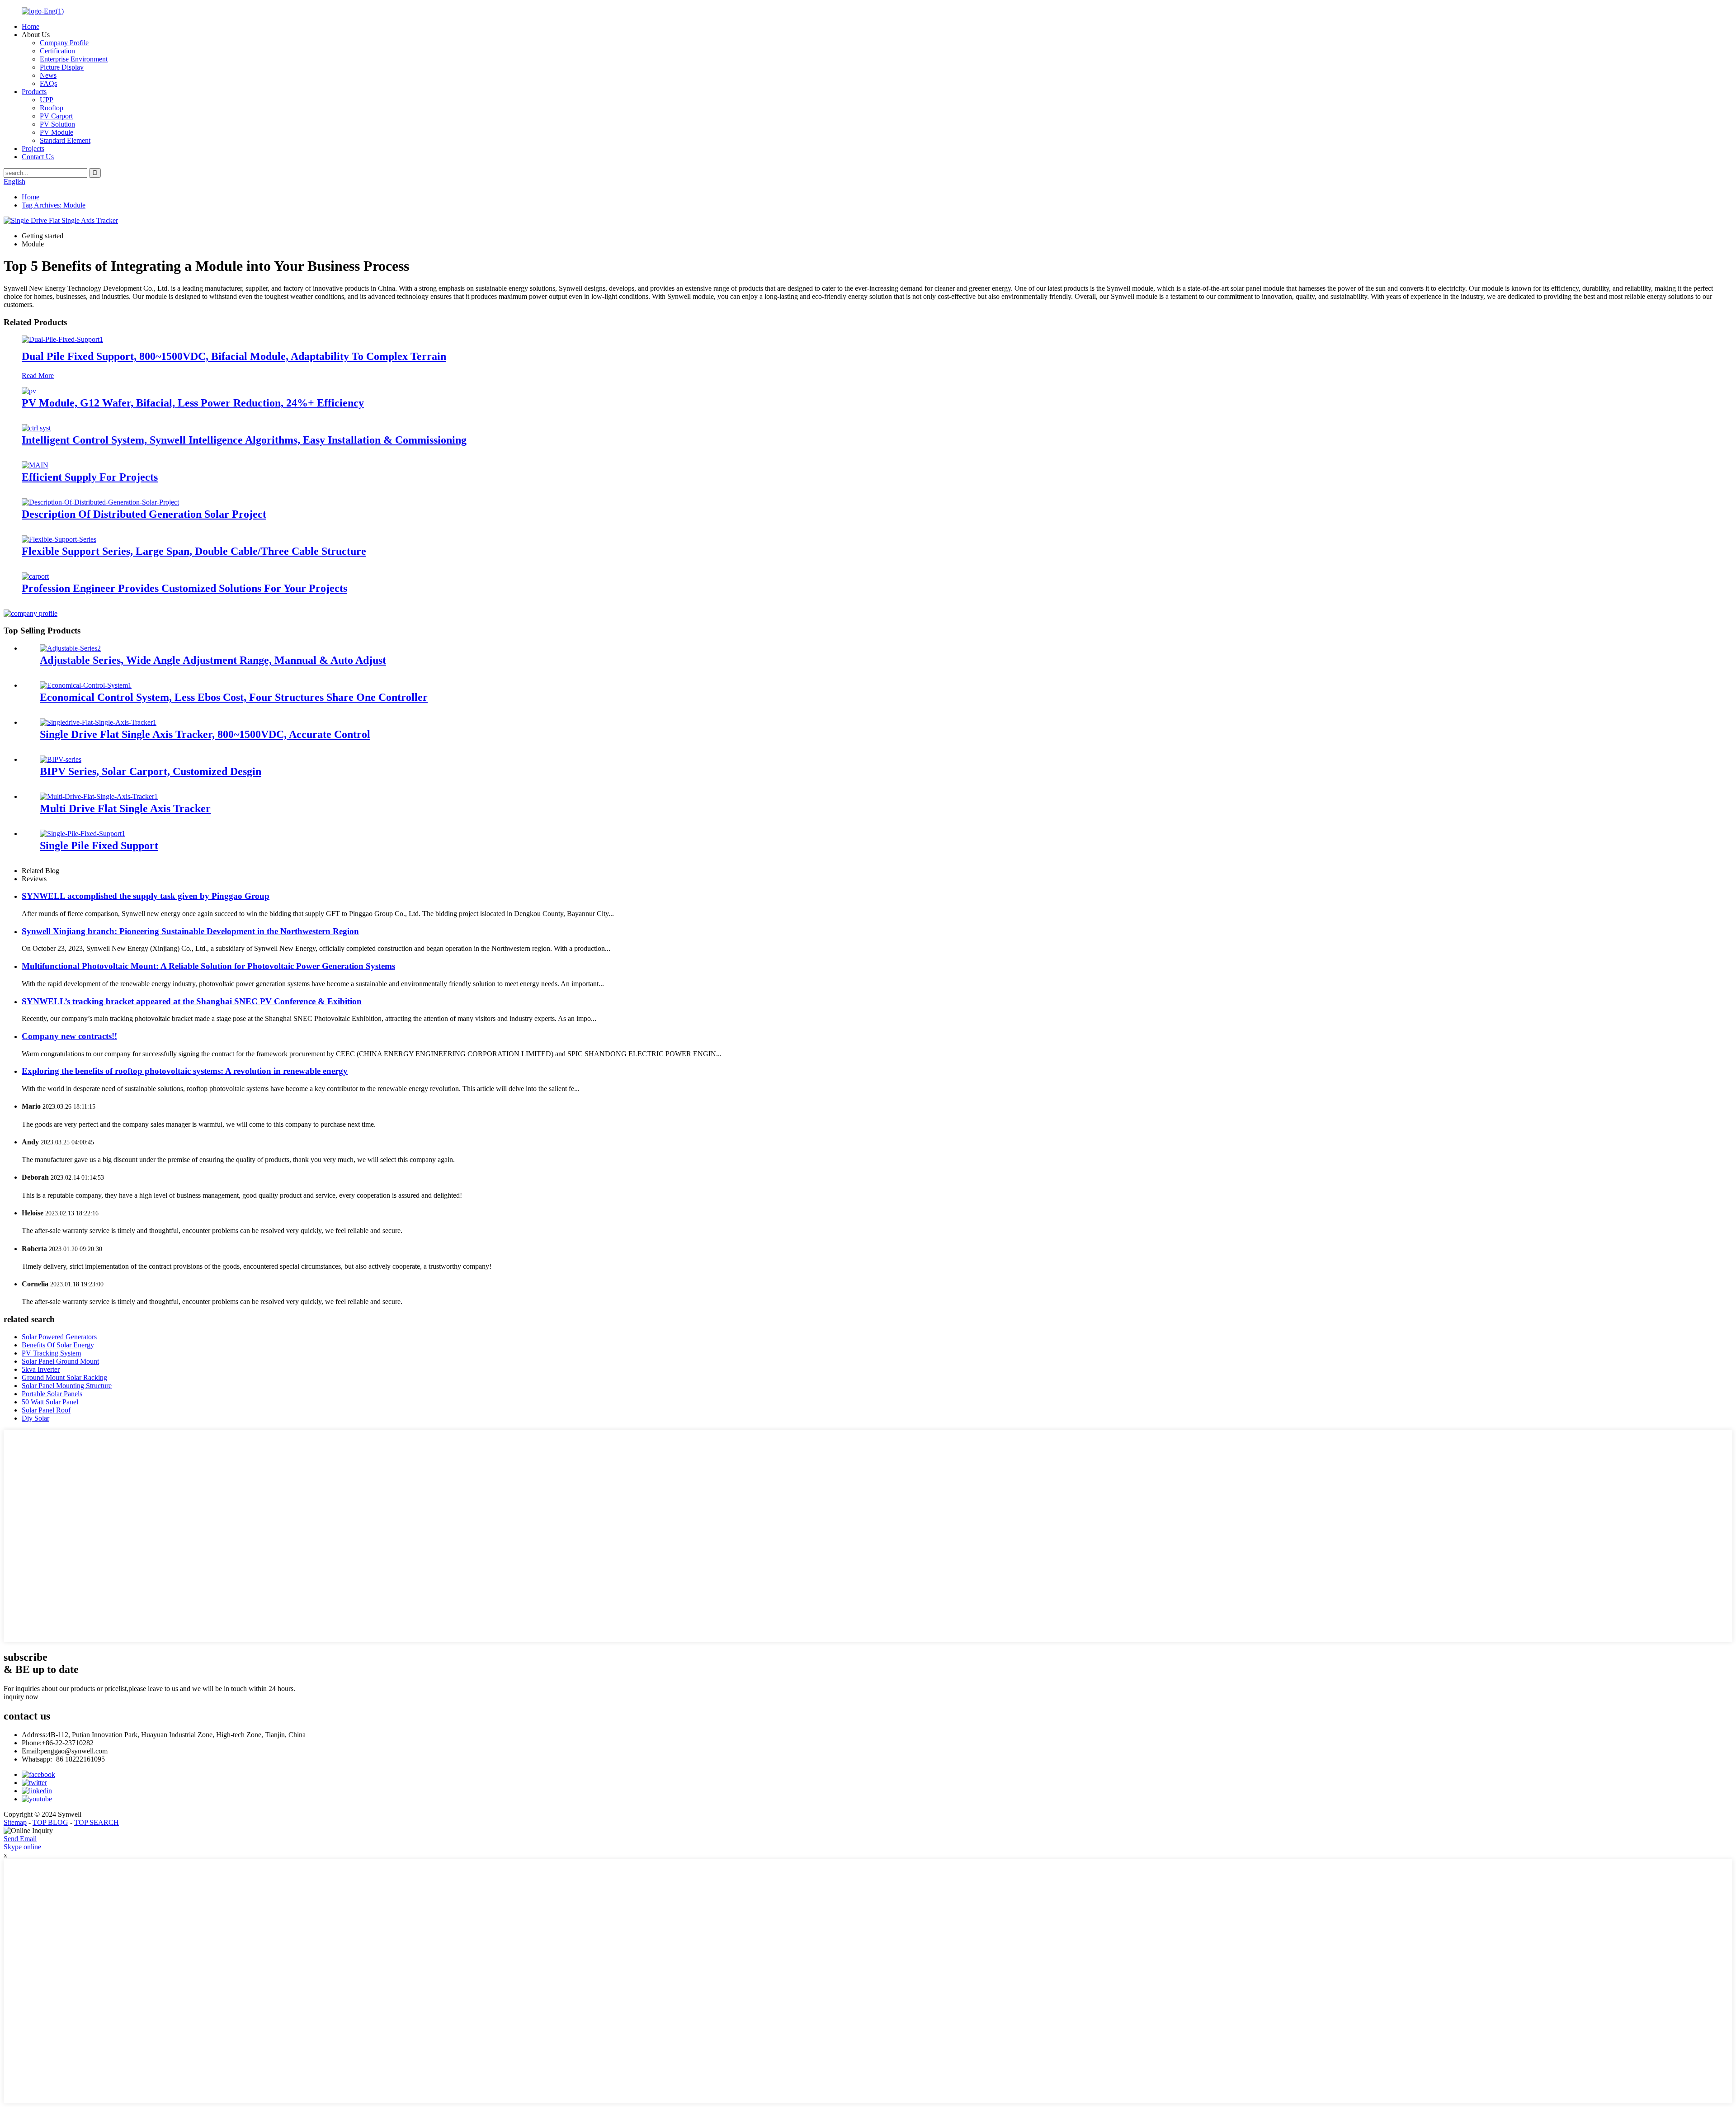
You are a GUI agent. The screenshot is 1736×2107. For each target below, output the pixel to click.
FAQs (48, 83)
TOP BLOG (50, 1822)
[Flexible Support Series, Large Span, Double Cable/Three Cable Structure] (59, 539)
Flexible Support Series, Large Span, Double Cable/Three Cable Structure (194, 551)
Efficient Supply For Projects (90, 477)
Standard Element (65, 140)
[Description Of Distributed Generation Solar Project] (100, 502)
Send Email (20, 1839)
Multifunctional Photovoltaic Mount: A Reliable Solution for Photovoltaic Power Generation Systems (208, 966)
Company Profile (64, 43)
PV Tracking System (51, 1353)
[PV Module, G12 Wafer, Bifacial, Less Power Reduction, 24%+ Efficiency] (29, 391)
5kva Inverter (41, 1369)
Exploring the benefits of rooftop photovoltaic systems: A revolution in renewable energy (185, 1071)
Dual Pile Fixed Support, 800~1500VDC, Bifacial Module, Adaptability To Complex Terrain (234, 356)
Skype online (22, 1847)
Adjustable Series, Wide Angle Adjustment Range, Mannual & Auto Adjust (213, 660)
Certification (57, 51)
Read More (38, 376)
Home (31, 26)
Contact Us (38, 157)
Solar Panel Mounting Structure (67, 1386)
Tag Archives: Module (54, 205)
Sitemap (15, 1822)
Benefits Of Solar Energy (58, 1345)
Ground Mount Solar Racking (64, 1377)
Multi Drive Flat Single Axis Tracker (125, 808)
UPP (47, 100)
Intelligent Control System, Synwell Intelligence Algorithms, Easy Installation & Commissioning (244, 440)
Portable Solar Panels (52, 1394)
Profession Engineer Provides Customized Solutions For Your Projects (184, 588)
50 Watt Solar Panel (50, 1402)
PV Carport (56, 116)
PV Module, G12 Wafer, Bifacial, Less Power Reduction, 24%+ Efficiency (193, 403)
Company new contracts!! (69, 1036)
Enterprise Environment (74, 59)
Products (34, 92)
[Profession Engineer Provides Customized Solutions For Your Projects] (35, 576)
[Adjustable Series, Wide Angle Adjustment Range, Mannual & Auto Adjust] (70, 648)
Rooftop (52, 108)
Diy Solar (35, 1418)
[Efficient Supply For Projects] (35, 465)
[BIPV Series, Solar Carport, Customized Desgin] (61, 759)
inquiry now (21, 1697)
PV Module (57, 132)
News (48, 75)
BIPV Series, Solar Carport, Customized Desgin (151, 771)
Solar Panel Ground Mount (60, 1361)
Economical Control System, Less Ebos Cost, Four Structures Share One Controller (234, 697)
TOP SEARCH (97, 1822)
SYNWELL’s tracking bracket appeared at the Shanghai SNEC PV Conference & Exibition (192, 1001)
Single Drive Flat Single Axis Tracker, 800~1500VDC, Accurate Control (205, 734)
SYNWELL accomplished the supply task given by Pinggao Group (146, 896)
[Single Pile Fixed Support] (83, 834)
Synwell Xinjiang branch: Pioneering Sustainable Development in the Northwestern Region (190, 931)
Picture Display (62, 67)
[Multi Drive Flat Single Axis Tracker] (99, 796)
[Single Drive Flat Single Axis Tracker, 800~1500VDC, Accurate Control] (98, 722)
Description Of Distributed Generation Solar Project (144, 514)
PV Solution (57, 124)
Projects (33, 149)
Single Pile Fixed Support (99, 846)
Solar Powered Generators (59, 1337)
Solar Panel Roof (46, 1410)
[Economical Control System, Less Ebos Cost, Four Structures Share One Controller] (86, 685)
